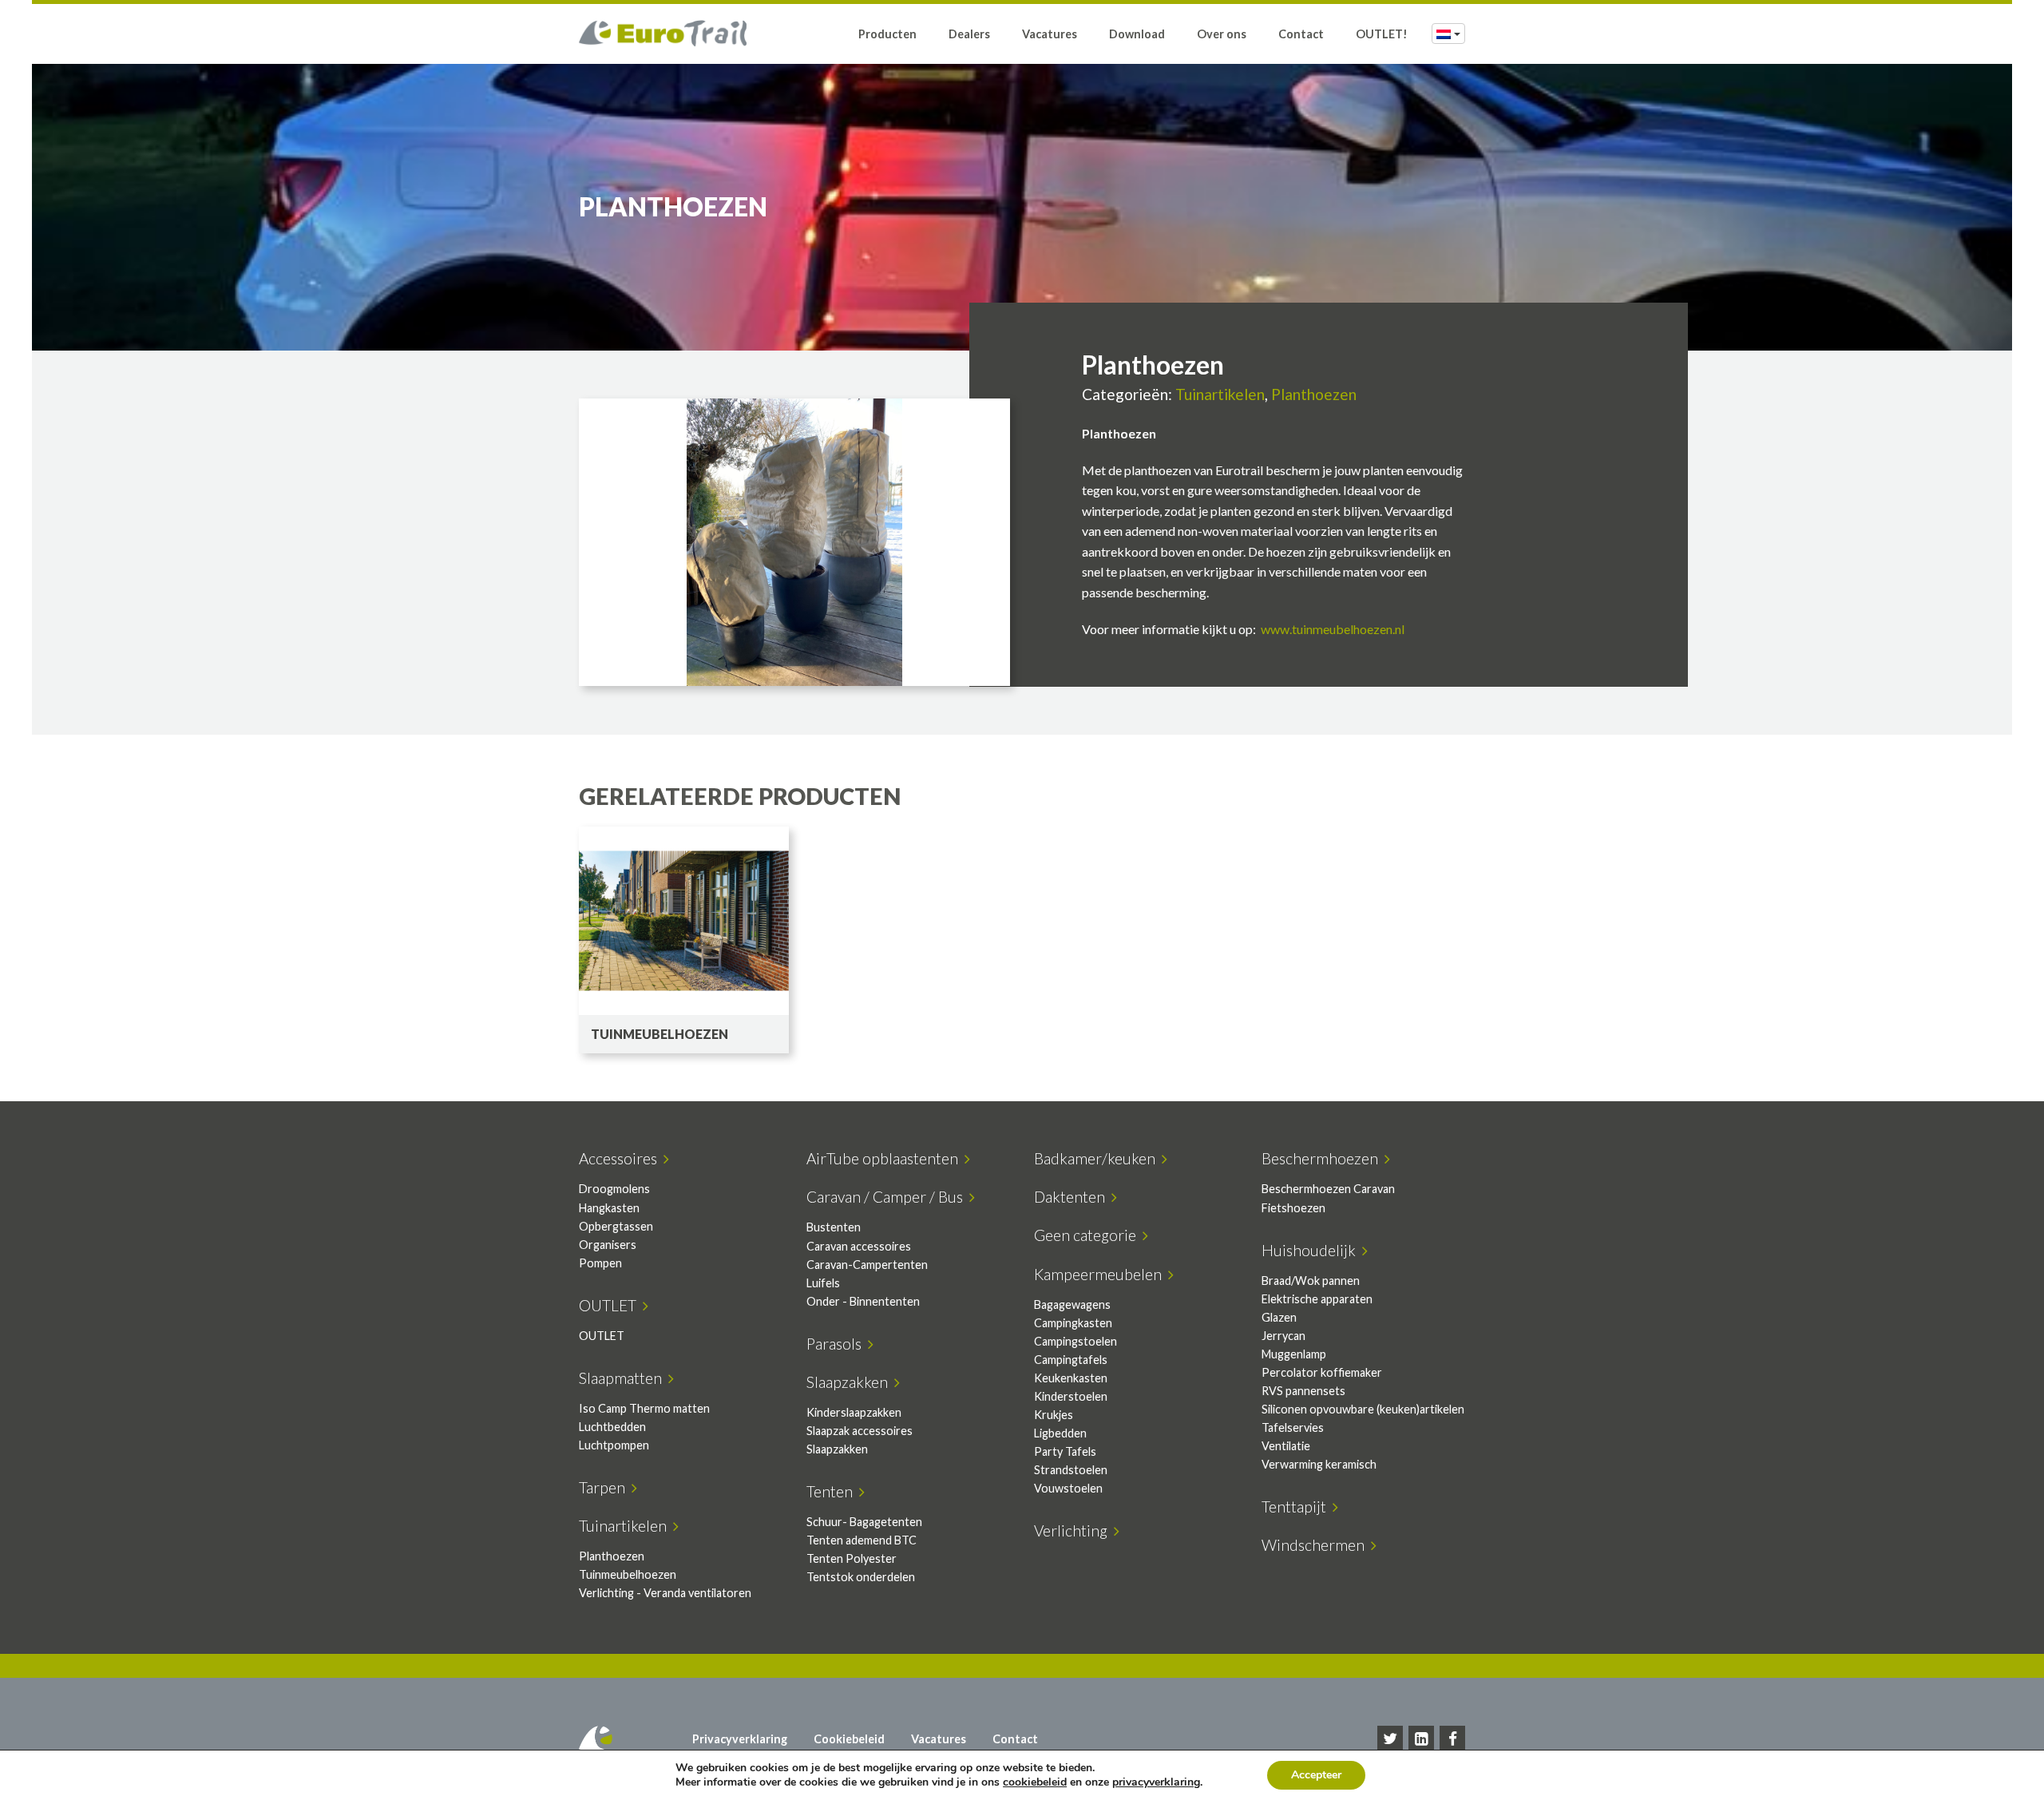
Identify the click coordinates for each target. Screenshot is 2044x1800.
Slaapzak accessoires (860, 1431)
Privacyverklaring (740, 1739)
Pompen (600, 1263)
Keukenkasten (1071, 1378)
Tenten (833, 1491)
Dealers (969, 34)
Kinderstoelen (1071, 1396)
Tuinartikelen (1220, 394)
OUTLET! (1382, 34)
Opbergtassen (616, 1226)
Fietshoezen (1293, 1208)
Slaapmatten (624, 1378)
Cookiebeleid (849, 1739)
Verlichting (1074, 1530)
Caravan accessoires (859, 1246)
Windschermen (1316, 1545)
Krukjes (1054, 1415)
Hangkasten (609, 1208)
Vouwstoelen (1068, 1488)
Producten (887, 34)
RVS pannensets (1303, 1391)
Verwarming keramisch (1319, 1464)
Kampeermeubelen (1101, 1274)
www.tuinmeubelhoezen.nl (1333, 629)
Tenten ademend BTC (862, 1540)
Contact (1301, 34)
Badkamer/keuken (1098, 1158)
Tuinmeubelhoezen (628, 1574)
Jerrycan (1283, 1336)
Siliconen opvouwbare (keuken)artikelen (1363, 1409)
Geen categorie (1088, 1235)
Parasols (837, 1344)
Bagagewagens (1072, 1304)
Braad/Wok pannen (1311, 1281)
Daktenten (1073, 1197)
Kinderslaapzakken (854, 1412)
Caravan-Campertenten (867, 1265)
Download (1137, 34)
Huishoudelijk (1312, 1250)
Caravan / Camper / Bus (888, 1197)
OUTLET (611, 1305)
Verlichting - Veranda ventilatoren (665, 1593)
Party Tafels (1065, 1451)
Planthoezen (1314, 394)
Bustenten (834, 1227)
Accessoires (621, 1158)
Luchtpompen (614, 1445)
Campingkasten (1073, 1323)
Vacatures (1050, 34)
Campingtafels (1071, 1360)
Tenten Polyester (852, 1558)
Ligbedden (1060, 1433)
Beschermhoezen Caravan (1328, 1189)
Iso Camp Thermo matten (644, 1408)
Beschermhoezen (1323, 1158)
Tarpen (605, 1487)
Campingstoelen (1075, 1341)
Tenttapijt (1297, 1507)
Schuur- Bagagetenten (864, 1522)
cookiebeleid (1035, 1782)
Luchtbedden (612, 1427)
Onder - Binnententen (863, 1301)
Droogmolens (614, 1189)
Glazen (1279, 1317)
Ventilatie (1286, 1446)
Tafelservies (1293, 1427)
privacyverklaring (1156, 1782)
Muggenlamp (1294, 1354)
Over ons (1222, 34)
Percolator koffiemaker (1322, 1372)
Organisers (608, 1245)
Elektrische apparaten (1317, 1299)
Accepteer (1316, 1775)
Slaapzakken (850, 1382)
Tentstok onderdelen (861, 1577)
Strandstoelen (1071, 1470)
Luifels (823, 1283)
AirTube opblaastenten (885, 1158)
